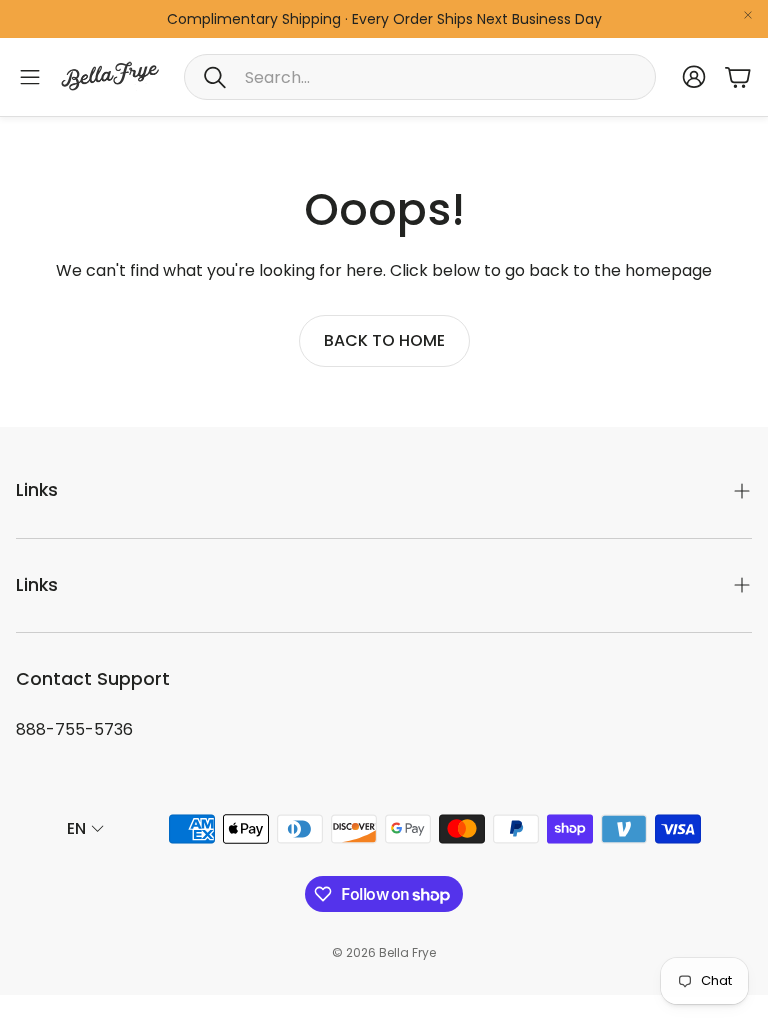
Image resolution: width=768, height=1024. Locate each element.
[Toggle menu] (30, 77)
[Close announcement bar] (748, 15)
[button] (420, 77)
